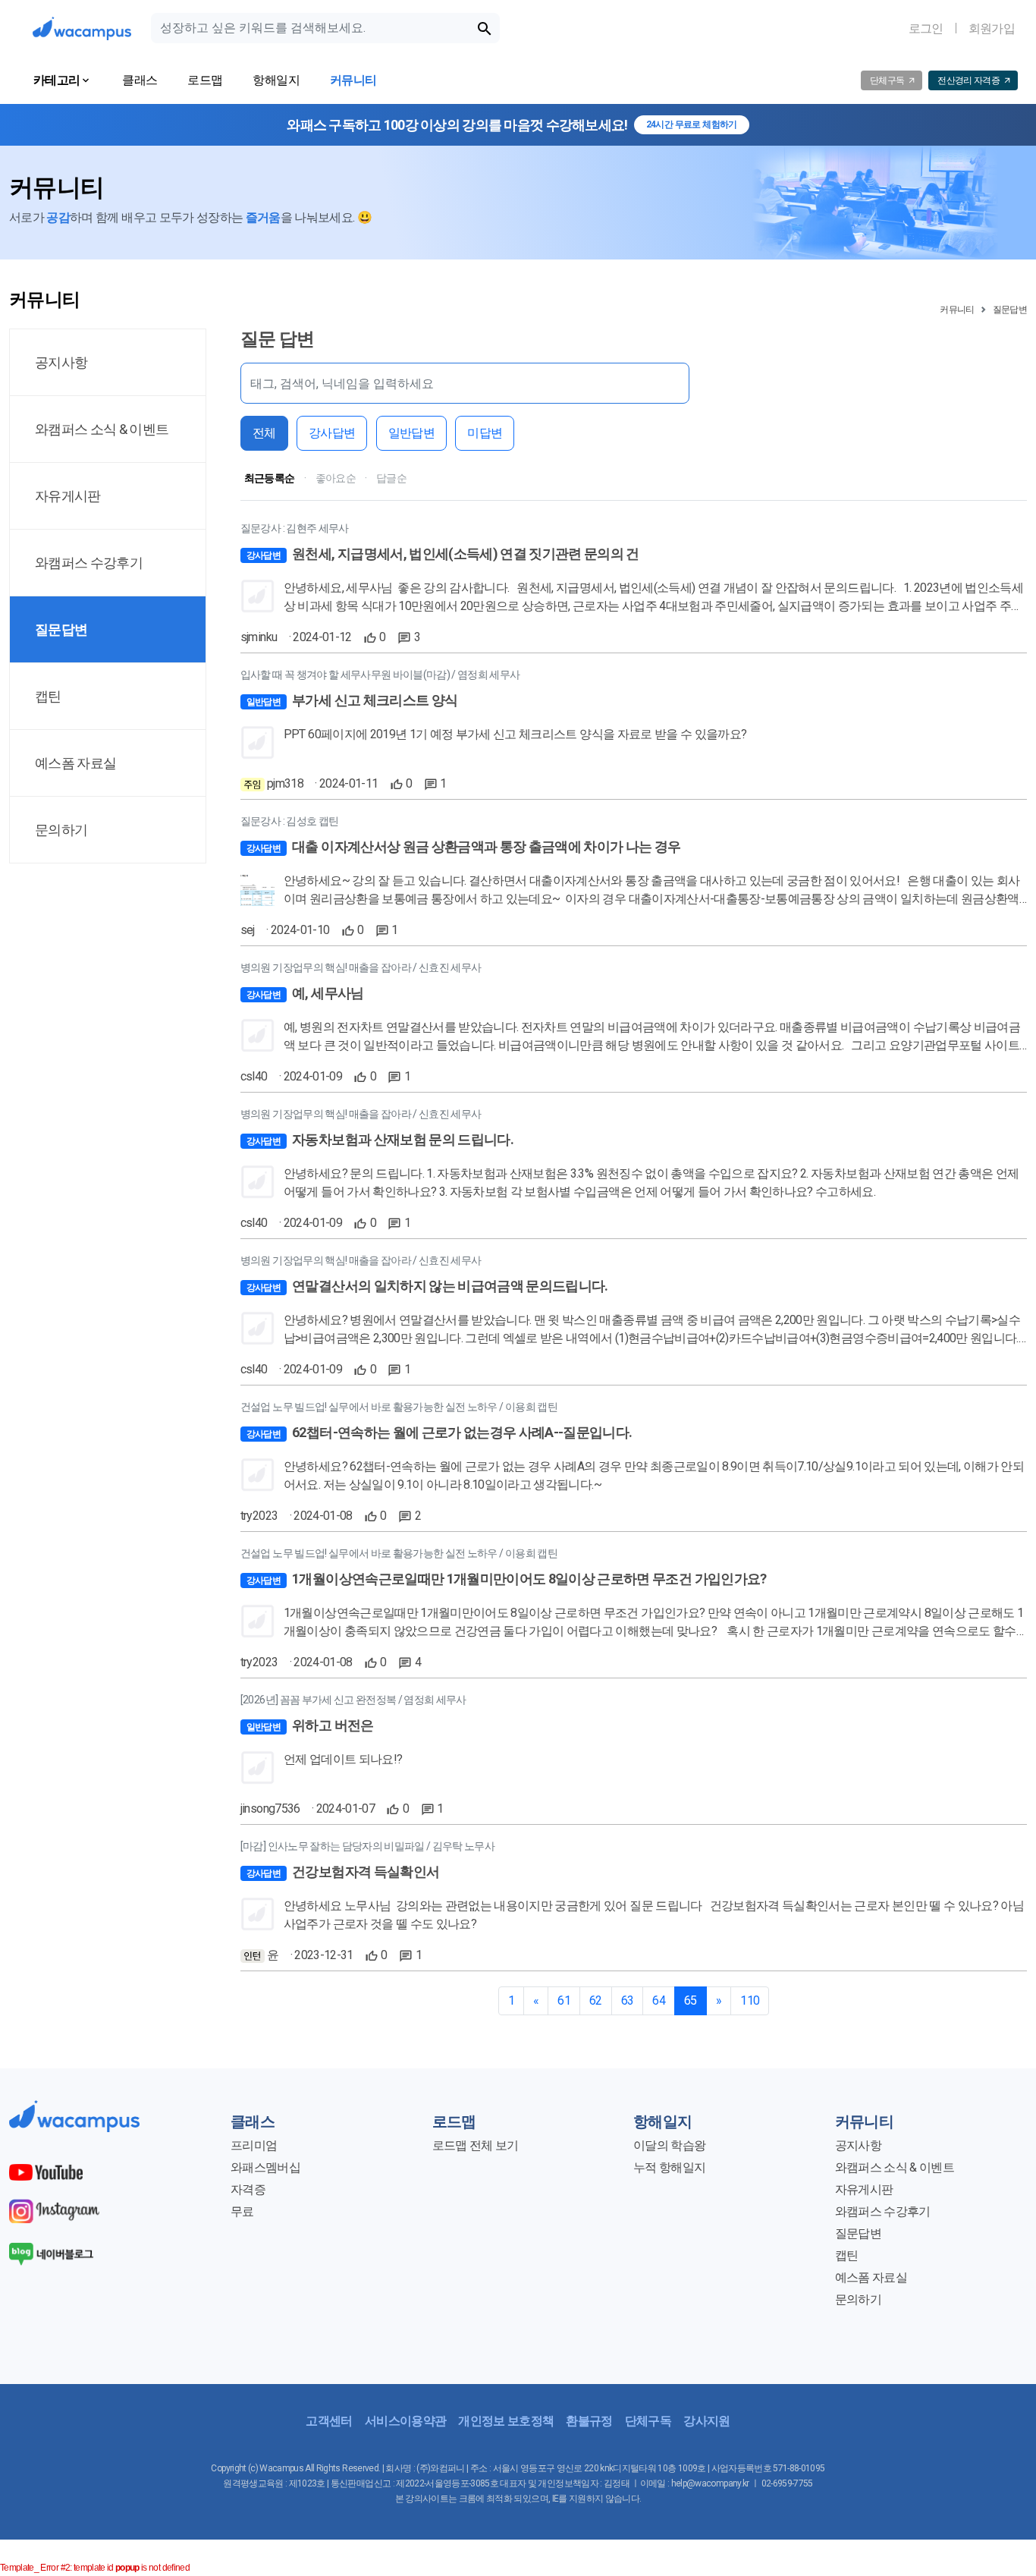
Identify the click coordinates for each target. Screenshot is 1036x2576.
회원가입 (992, 28)
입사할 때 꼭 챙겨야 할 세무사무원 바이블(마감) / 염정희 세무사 (380, 675)
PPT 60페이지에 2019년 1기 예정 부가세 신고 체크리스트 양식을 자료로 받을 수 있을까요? (515, 734)
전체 (264, 433)
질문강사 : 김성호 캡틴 (289, 821)
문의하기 (858, 2299)
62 (596, 2000)
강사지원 (706, 2421)
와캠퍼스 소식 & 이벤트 (895, 2167)
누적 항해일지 (669, 2167)
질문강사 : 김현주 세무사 (295, 528)
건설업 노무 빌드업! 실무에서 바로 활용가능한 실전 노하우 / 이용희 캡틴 (399, 1407)
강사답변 (332, 433)
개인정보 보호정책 (506, 2421)
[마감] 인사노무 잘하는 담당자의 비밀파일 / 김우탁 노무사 (367, 1846)
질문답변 (1010, 310)
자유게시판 (864, 2189)
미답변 (485, 433)
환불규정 (589, 2421)
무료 (242, 2211)
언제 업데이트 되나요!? (343, 1759)
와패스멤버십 (265, 2167)
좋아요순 (336, 478)
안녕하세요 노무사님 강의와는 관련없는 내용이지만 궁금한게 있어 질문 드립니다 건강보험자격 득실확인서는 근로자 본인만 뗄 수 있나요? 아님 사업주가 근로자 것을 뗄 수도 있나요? (654, 1915)
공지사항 (858, 2145)
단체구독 (648, 2421)
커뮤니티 (957, 310)
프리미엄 (254, 2145)
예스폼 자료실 (871, 2277)
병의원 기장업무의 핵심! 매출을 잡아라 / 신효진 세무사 (361, 967)
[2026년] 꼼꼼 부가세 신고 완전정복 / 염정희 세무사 (353, 1700)
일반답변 (411, 433)
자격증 (248, 2189)
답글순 (391, 478)
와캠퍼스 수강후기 (883, 2211)
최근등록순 (270, 478)
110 (750, 2000)
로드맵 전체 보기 (476, 2145)
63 (628, 2000)
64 (659, 2000)
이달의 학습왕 (669, 2145)
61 (564, 2000)
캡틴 (847, 2255)
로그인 (926, 28)
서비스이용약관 (405, 2421)
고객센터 (329, 2421)
